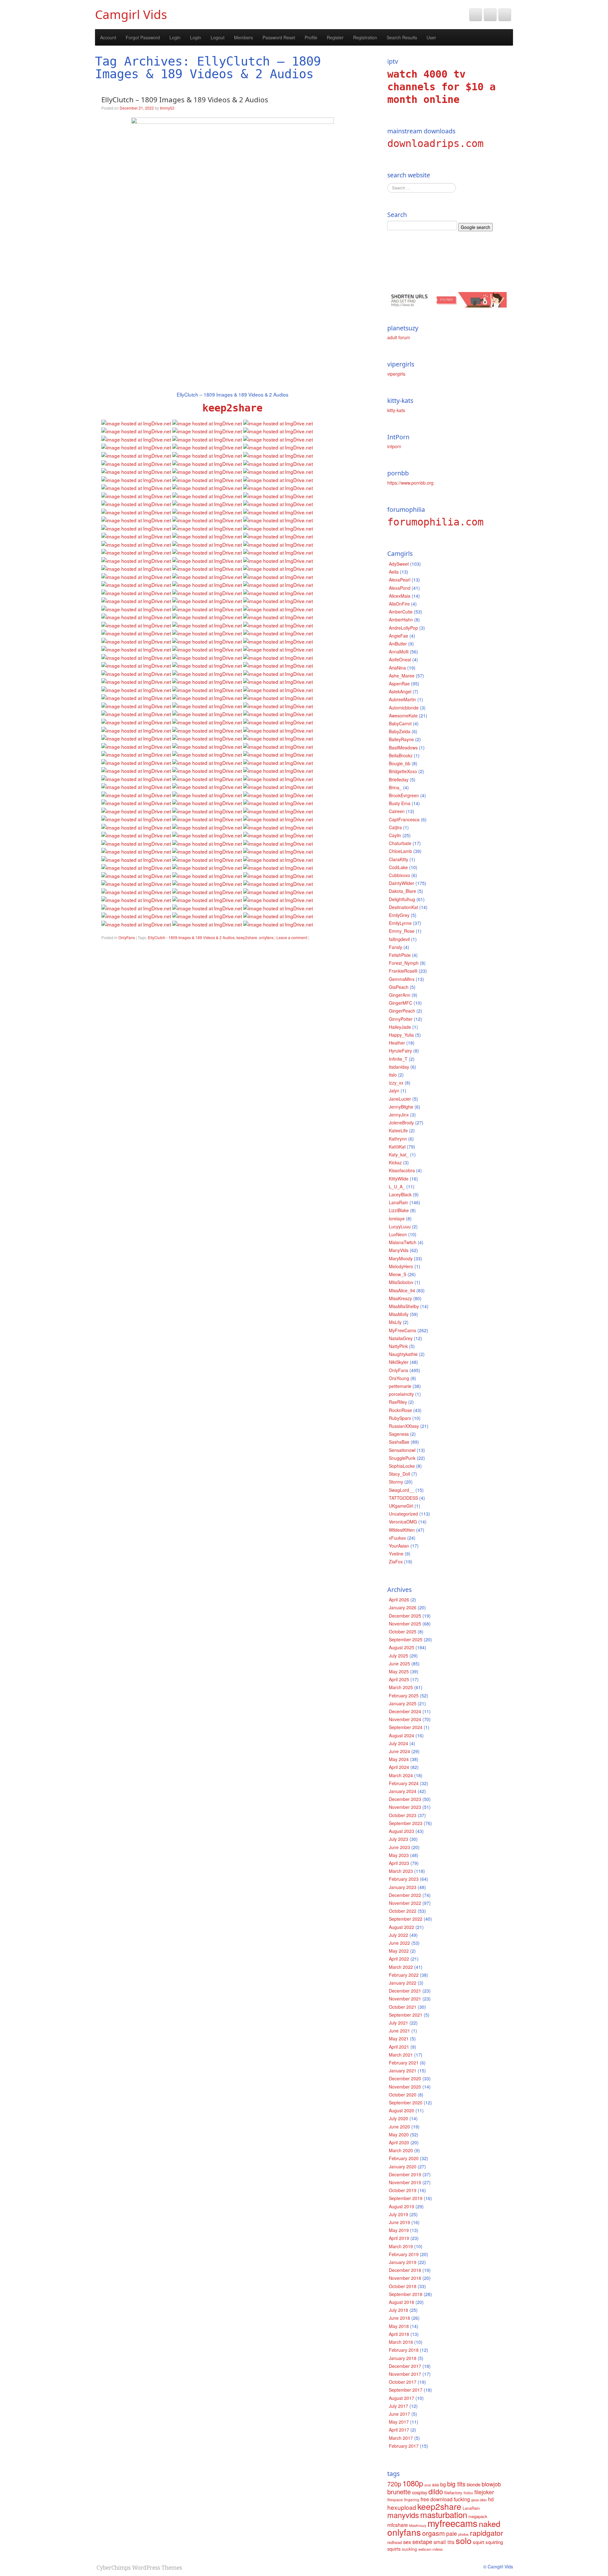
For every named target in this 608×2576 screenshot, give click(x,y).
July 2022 (399, 1935)
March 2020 (401, 2150)
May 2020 (399, 2134)
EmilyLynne (400, 923)
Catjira (395, 827)
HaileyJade (400, 1027)
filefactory (453, 2493)
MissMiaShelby (404, 1306)
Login (175, 37)
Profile (311, 37)
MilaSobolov (401, 1282)
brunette (399, 2492)
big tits (456, 2484)
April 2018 (399, 2334)
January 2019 (403, 2262)
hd (491, 2499)
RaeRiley (398, 1402)
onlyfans (266, 937)
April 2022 (399, 1959)
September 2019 (406, 2198)
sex (407, 2542)
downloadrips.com (435, 143)
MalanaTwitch (403, 1242)
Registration (365, 37)
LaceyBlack (400, 1194)
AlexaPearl (400, 580)
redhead (395, 2542)
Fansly (396, 947)
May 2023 (399, 1855)
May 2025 (399, 1671)
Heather (397, 1043)
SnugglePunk (402, 1458)
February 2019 (404, 2254)
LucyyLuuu (400, 1226)
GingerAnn (400, 995)
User (431, 37)
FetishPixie (400, 955)
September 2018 (406, 2294)
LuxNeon (398, 1234)
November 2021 (405, 1999)
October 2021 (403, 2007)
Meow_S (398, 1274)
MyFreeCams (402, 1330)
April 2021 (399, 2047)
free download (437, 2499)
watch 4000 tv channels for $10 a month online (441, 87)
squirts (394, 2549)
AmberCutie (401, 612)
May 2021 (399, 2039)
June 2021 (399, 2031)
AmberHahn (401, 620)
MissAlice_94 (402, 1290)
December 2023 (405, 1799)
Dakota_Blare (402, 891)
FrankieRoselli (403, 971)
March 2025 (401, 1687)
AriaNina (397, 668)
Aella (394, 572)
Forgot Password (143, 37)
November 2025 (405, 1624)
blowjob (491, 2484)
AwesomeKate (403, 716)
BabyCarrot (400, 723)
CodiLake (398, 867)
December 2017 (405, 2366)
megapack (478, 2516)
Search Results (402, 37)
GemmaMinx (402, 979)
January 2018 (403, 2358)
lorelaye (397, 1218)
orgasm (434, 2533)
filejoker (484, 2492)
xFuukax (397, 1538)
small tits (444, 2542)
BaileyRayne (401, 739)
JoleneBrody (401, 1123)
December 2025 (405, 1616)
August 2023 (402, 1831)
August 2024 (402, 1735)
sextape (422, 2541)
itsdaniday (399, 1067)
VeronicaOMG (403, 1522)
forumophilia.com (435, 522)
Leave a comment (292, 937)
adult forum (399, 337)
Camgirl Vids (131, 14)
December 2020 (405, 2078)
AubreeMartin (402, 699)
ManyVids (399, 1250)
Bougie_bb (400, 763)
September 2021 (406, 2015)
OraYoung (399, 1378)
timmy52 (167, 108)
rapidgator (487, 2533)
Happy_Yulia (401, 1035)
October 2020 (403, 2095)
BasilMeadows (403, 747)
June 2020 (399, 2127)
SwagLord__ (402, 1490)
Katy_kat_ (399, 1154)
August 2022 (402, 1927)
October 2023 (403, 1815)
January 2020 (403, 2166)
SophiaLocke (402, 1466)
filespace (395, 2500)
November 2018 (405, 2278)
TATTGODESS (403, 1498)
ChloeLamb (400, 851)
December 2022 (405, 1895)
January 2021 (403, 2070)
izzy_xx (396, 1083)
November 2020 (405, 2087)
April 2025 (399, 1679)
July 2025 (399, 1656)
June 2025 (399, 1663)
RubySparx (400, 1418)
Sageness (399, 1434)
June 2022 (399, 1943)
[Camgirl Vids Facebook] (490, 15)
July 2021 (399, 2023)
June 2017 (399, 2414)
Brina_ (395, 787)
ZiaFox (396, 1562)
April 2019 (399, 2238)
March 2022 (401, 1967)
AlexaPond (400, 588)
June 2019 (399, 2222)
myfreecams (453, 2523)
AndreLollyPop (403, 628)
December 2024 (405, 1711)
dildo (436, 2491)
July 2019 (399, 2214)
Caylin (395, 835)
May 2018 (399, 2326)
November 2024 (405, 1719)
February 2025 (404, 1695)
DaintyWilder (402, 883)
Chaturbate (400, 843)
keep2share (247, 937)
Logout (218, 37)
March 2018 (401, 2342)
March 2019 (401, 2246)
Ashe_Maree (402, 676)
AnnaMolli (399, 652)
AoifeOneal (400, 659)
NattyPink (398, 1346)
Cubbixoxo (399, 875)
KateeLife (398, 1130)
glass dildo (479, 2500)
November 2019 (405, 2182)
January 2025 (403, 1703)
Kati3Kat (397, 1147)
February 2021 (404, 2063)
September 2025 (406, 1639)
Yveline (396, 1554)
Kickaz (395, 1162)
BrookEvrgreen (404, 795)
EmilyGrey (399, 915)
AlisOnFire (399, 604)
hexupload (402, 2507)
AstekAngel (400, 691)
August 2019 (402, 2206)
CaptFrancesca (404, 819)
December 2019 (405, 2174)
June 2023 (399, 1847)
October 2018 (403, 2286)
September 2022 (406, 1919)
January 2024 (403, 1791)
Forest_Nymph (404, 963)
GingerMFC (401, 1003)
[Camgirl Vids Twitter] (476, 15)
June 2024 (399, 1751)
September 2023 (406, 1823)
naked (490, 2523)
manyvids (403, 2515)
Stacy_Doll (399, 1474)
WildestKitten (402, 1530)
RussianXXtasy (404, 1426)
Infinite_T (398, 1059)
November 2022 (405, 1903)
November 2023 (405, 1807)
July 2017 (399, 2406)
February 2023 (404, 1879)
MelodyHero (401, 1266)
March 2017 (401, 2438)
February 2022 (404, 1975)
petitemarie (400, 1386)
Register (335, 37)
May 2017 (399, 2422)
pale (452, 2533)
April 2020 (399, 2142)
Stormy (396, 1482)
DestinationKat (403, 907)
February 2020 (404, 2158)
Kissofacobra (402, 1170)
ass (435, 2484)
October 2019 (403, 2190)
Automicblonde (404, 708)
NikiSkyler (399, 1362)
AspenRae (399, 684)
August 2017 (402, 2398)
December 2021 (405, 1991)
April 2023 (399, 1863)
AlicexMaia (400, 596)
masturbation (444, 2514)
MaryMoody (401, 1258)
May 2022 (399, 1951)
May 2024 (399, 1759)
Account (108, 37)
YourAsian (399, 1546)
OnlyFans (127, 937)
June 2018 (399, 2318)
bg (443, 2484)
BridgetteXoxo (403, 771)
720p (394, 2484)
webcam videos (431, 2549)
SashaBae (399, 1442)
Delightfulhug (402, 899)
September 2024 (406, 1727)
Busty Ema (400, 803)
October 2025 (403, 1631)
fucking (462, 2499)
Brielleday (399, 779)
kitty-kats (396, 410)
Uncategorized (403, 1514)
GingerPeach (402, 1011)
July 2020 (399, 2118)
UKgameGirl (401, 1506)
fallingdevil (399, 939)
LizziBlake (399, 1210)
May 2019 (399, 2230)
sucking (409, 2549)
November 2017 (405, 2374)
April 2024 (399, 1767)
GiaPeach (399, 987)
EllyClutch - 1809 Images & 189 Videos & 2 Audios (191, 937)
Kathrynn (398, 1139)
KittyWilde (399, 1179)
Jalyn (394, 1091)
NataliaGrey (401, 1338)
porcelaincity (401, 1394)
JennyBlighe (401, 1107)
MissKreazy (400, 1298)
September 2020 (406, 2102)
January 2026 (403, 1607)
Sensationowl (402, 1450)
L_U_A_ (397, 1186)
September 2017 (406, 2390)
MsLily (395, 1322)
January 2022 (403, 1983)
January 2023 (403, 1887)
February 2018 (404, 2350)
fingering (412, 2500)
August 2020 (402, 2110)
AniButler (398, 644)
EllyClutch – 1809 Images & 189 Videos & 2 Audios (185, 100)
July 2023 (399, 1839)
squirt (478, 2542)
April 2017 (399, 2430)
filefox (468, 2493)
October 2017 (403, 2382)
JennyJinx (399, 1115)
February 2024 (404, 1783)
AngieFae (399, 636)
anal (427, 2485)
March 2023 (401, 1871)
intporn (394, 446)
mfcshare (398, 2525)
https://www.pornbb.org (410, 483)
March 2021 (401, 2055)
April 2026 (399, 1600)
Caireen (397, 811)
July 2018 (399, 2310)
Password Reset (279, 37)
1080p (413, 2483)
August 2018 (402, 2302)
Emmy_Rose (402, 931)
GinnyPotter (401, 1019)
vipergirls (396, 374)
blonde (474, 2484)
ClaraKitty (399, 859)
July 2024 (399, 1743)
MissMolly (399, 1314)
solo (464, 2540)
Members (244, 37)
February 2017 (404, 2446)
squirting (494, 2542)
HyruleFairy (400, 1051)
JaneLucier (400, 1099)
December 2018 (405, 2270)
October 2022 (403, 1911)
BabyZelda (400, 731)
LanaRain (399, 1202)
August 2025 (402, 1647)
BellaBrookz (401, 755)
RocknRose (400, 1410)
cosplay (420, 2492)
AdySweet (399, 564)
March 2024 (401, 1775)
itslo (393, 1075)
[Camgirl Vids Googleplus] (505, 15)
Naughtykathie (403, 1354)
